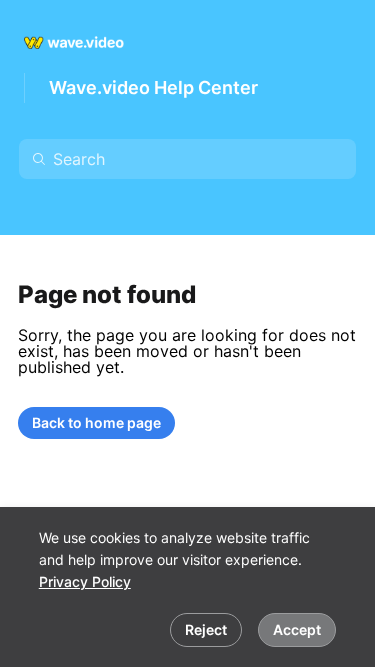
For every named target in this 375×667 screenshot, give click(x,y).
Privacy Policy (85, 581)
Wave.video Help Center (153, 87)
